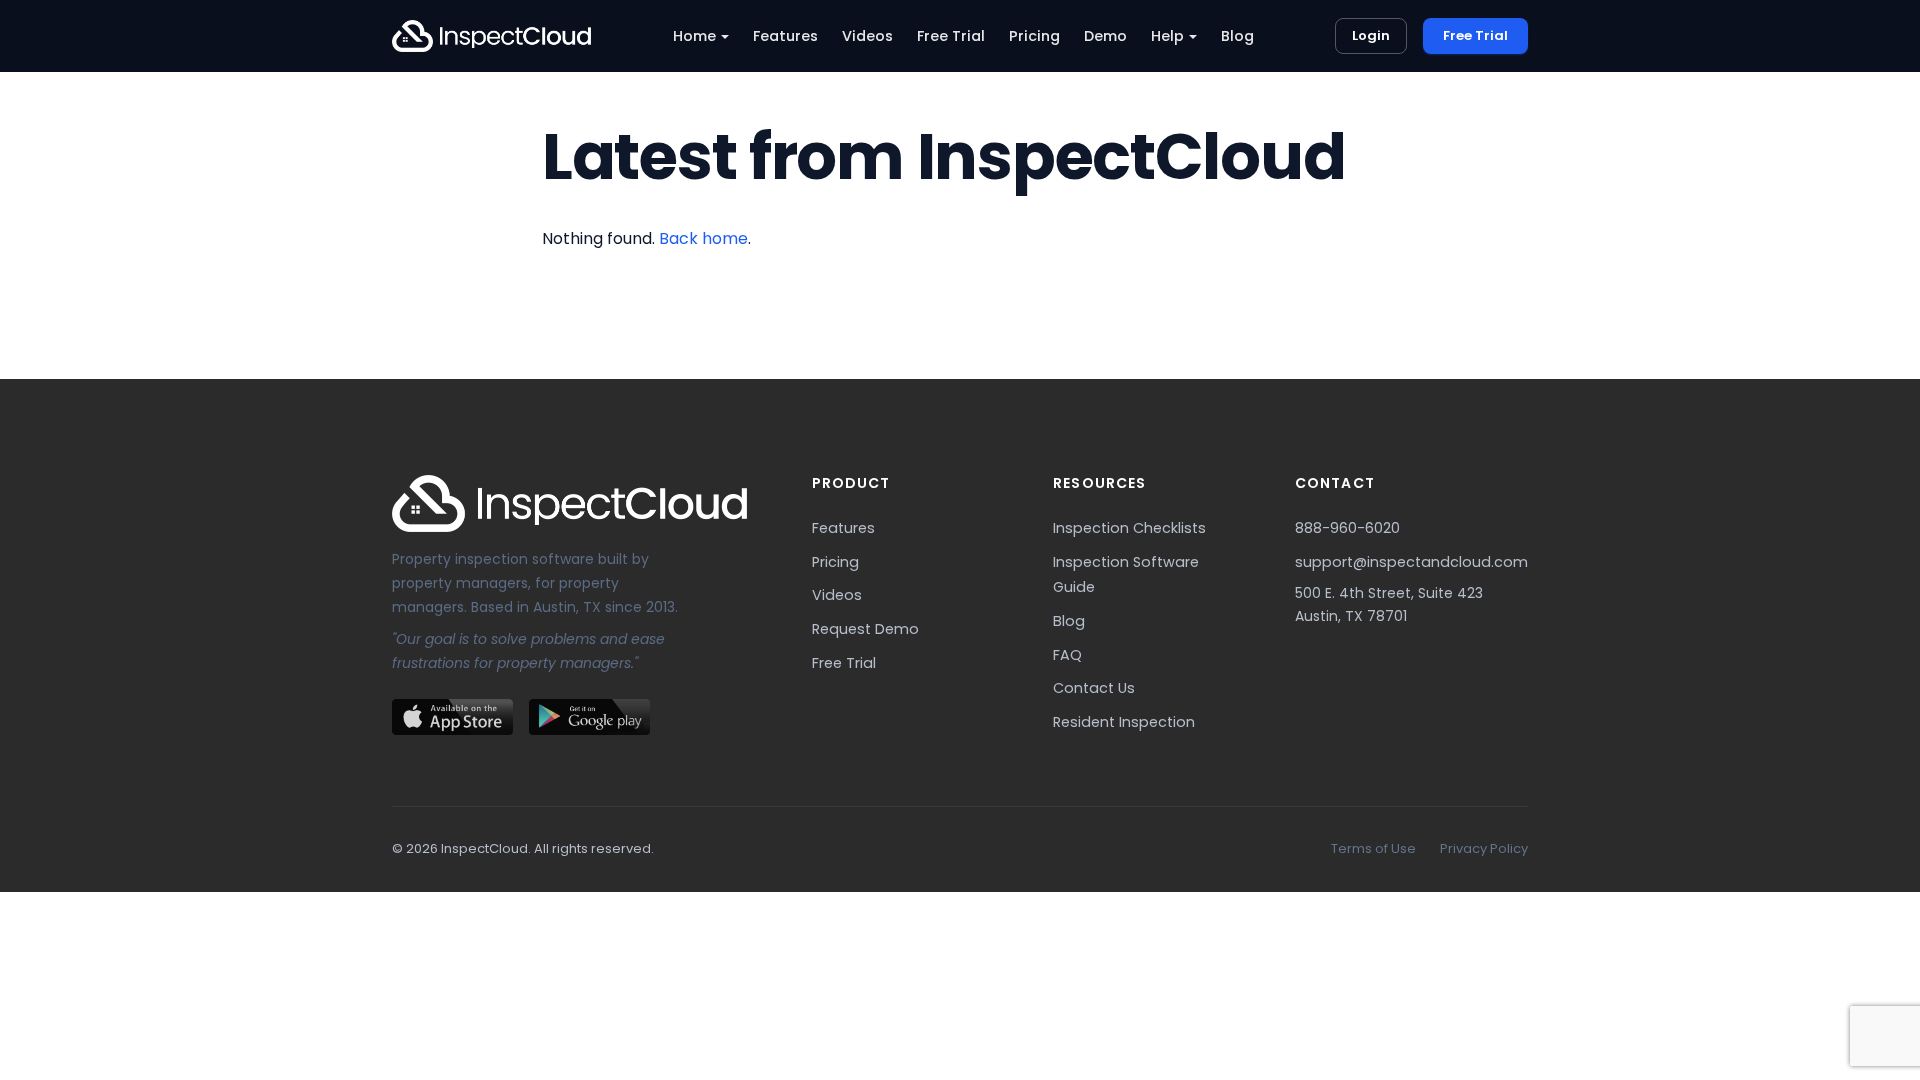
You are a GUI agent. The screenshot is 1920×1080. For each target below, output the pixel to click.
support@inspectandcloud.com (1411, 562)
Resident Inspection (1124, 722)
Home (694, 36)
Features (785, 36)
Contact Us (1094, 688)
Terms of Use (1373, 848)
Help (1167, 36)
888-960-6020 (1347, 528)
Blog (1237, 36)
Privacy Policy (1484, 848)
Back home (703, 238)
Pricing (1034, 36)
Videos (867, 36)
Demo (1105, 36)
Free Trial (951, 36)
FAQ (1067, 655)
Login (1371, 35)
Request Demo (865, 629)
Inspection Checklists (1129, 528)
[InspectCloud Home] (491, 36)
